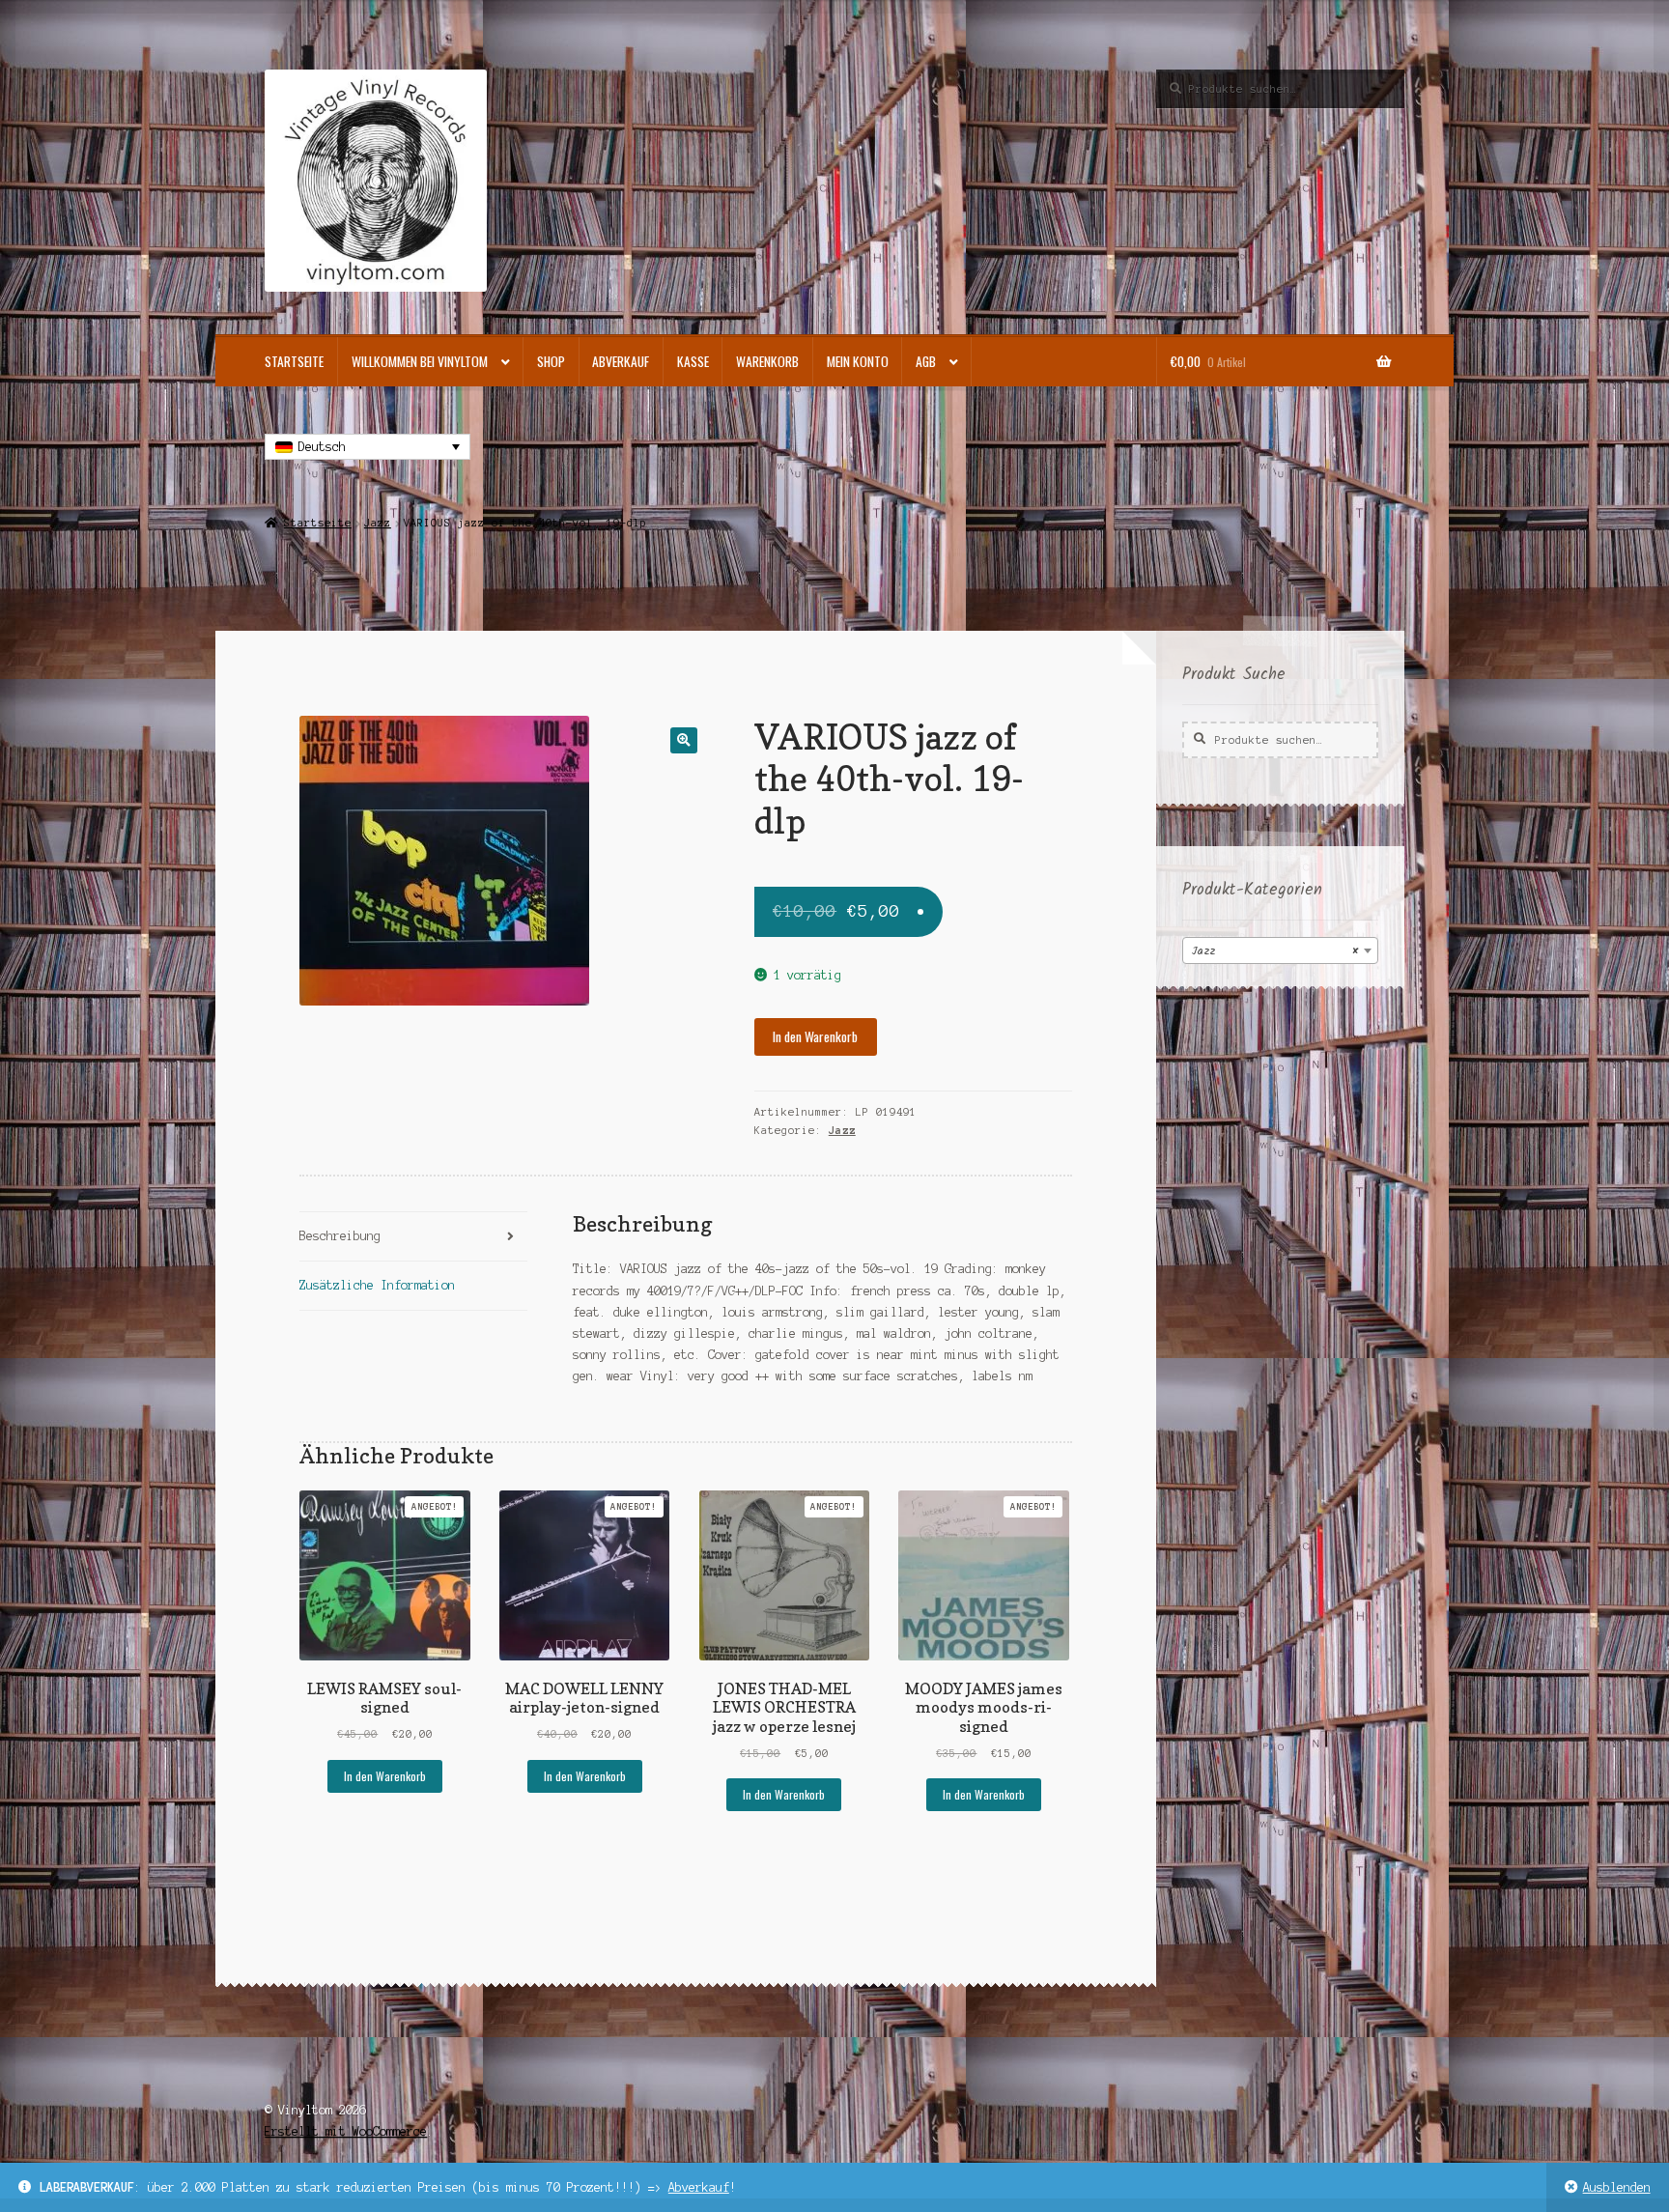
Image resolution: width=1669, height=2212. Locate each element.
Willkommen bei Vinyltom (420, 361)
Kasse (693, 361)
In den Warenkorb (815, 1036)
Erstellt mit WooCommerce (346, 2131)
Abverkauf (699, 2187)
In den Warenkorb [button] (385, 1776)
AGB (926, 361)
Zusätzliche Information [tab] (377, 1285)
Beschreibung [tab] (340, 1236)
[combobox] (1280, 950)
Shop (551, 361)
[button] (683, 740)
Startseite (294, 361)
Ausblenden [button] (1617, 2187)
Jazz (378, 523)
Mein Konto (858, 361)
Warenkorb (767, 361)
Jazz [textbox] (1274, 951)
